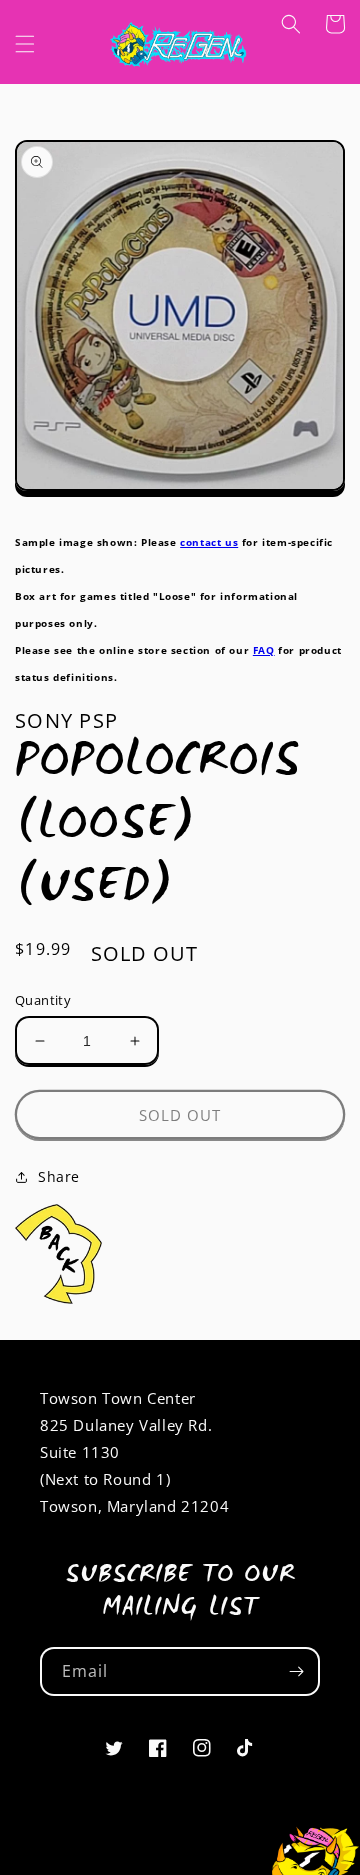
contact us (209, 542)
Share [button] (59, 1176)
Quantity (43, 1000)
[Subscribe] (296, 1671)
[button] (25, 44)
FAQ (264, 650)
